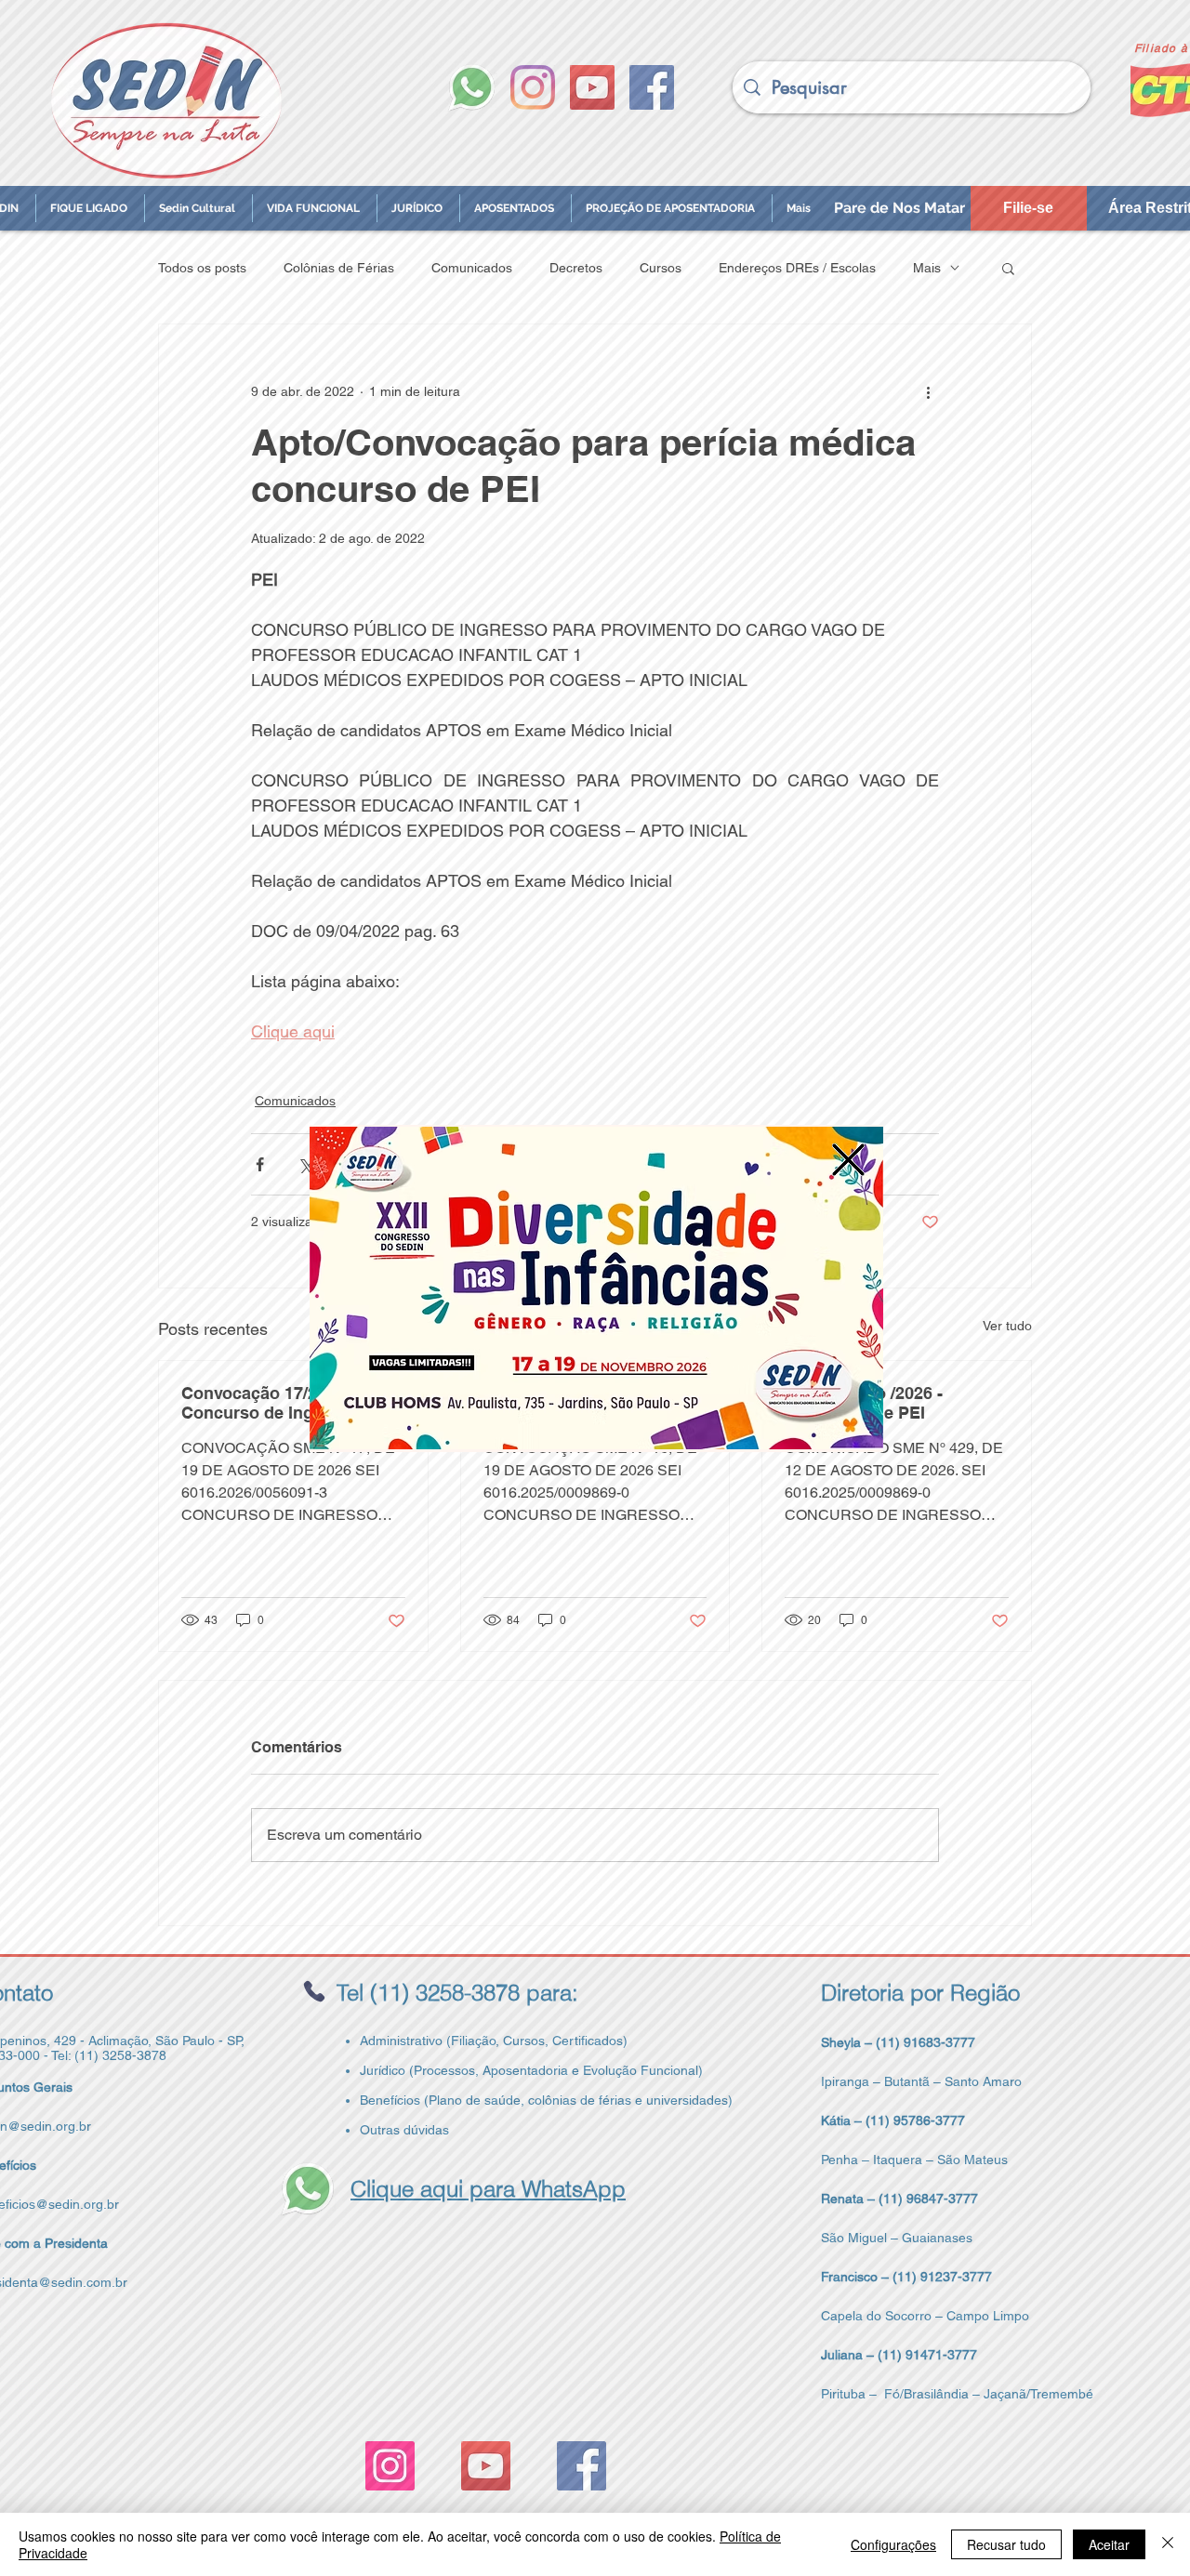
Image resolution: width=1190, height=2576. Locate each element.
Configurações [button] (893, 2544)
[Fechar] (1168, 2544)
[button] (848, 1160)
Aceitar (1109, 2544)
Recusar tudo (1006, 2544)
